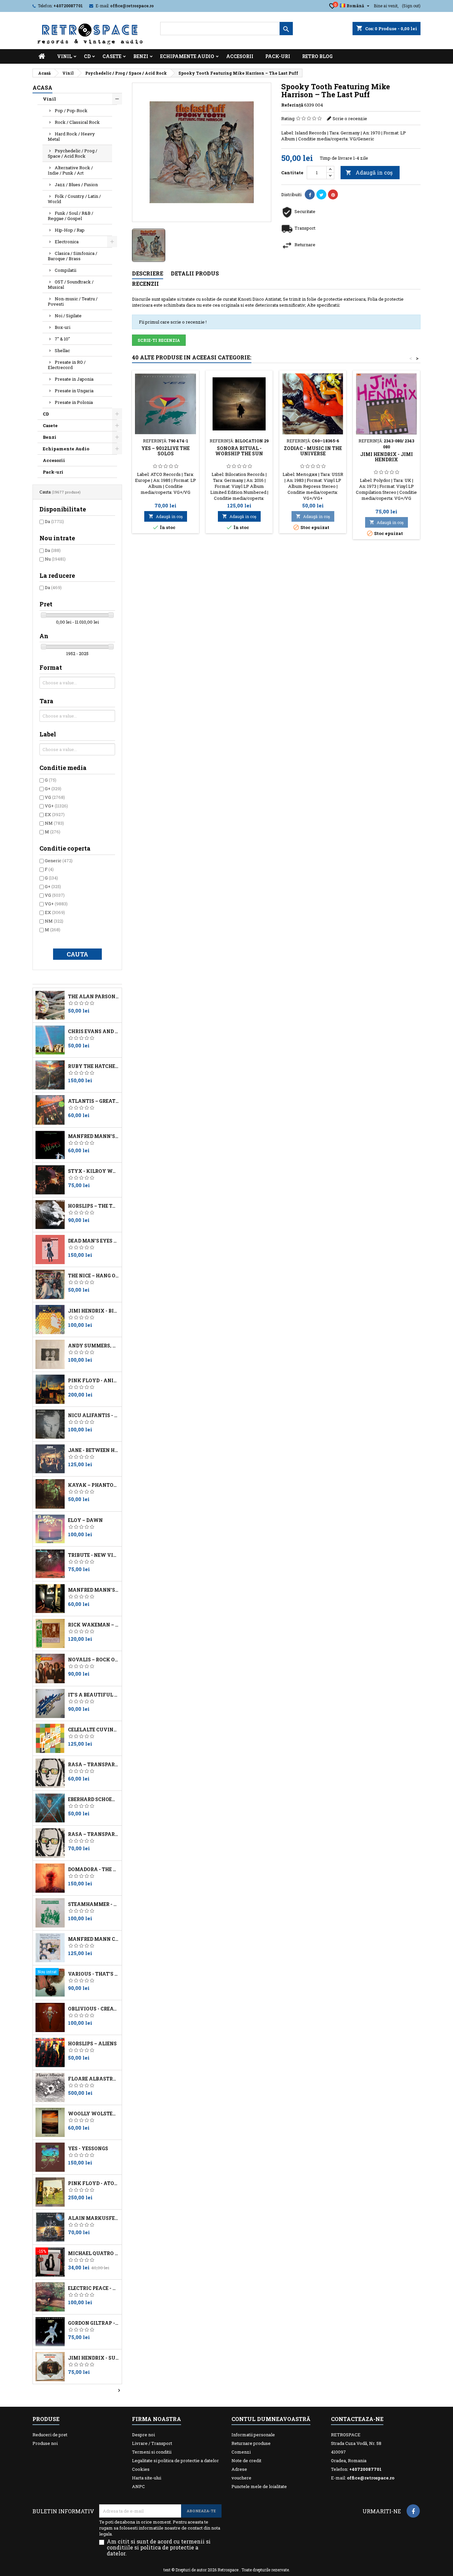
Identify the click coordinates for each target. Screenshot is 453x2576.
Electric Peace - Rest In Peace (94, 2288)
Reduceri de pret (50, 2435)
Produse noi (45, 2443)
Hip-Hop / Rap (70, 230)
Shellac (62, 350)
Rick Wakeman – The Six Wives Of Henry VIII (94, 1625)
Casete (112, 56)
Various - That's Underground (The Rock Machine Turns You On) (94, 1974)
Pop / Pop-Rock (71, 111)
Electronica (67, 242)
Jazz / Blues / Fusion (76, 185)
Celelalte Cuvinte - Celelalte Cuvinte (94, 1730)
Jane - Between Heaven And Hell (94, 1450)
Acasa (42, 87)
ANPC (138, 2486)
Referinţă (292, 105)
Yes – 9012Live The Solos (165, 451)
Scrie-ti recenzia (159, 340)
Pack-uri (278, 56)
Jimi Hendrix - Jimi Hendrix (387, 457)
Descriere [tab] (148, 273)
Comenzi (241, 2452)
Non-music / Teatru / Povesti (73, 301)
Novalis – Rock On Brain (94, 1660)
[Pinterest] (333, 194)
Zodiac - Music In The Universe (313, 451)
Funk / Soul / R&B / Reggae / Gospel (70, 216)
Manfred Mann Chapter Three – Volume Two (94, 1939)
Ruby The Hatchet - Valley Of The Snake (94, 1066)
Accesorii (240, 56)
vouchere (241, 2478)
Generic (59, 861)
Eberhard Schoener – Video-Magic (94, 1799)
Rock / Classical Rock (77, 122)
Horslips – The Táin (94, 1206)
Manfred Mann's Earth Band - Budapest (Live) (94, 1136)
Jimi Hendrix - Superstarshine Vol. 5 (94, 2358)
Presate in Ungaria (74, 391)
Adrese (239, 2469)
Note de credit (246, 2461)
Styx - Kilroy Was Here (94, 1171)
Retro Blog (317, 56)
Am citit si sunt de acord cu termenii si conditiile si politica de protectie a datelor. (159, 2547)
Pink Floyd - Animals (94, 1381)
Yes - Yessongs (88, 2149)
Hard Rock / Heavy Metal (71, 136)
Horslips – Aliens (92, 2044)
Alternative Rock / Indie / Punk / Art (70, 170)
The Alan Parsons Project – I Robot (94, 997)
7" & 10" (62, 339)
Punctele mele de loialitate (259, 2486)
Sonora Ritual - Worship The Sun (239, 451)
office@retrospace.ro (132, 6)
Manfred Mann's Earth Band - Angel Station (94, 1590)
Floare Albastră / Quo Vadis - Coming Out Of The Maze (94, 2079)
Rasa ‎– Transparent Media (94, 1765)
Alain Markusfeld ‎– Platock (94, 2218)
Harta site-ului (147, 2478)
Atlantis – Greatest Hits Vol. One (94, 1101)
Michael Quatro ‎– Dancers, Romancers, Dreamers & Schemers (94, 2253)
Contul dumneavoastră (271, 2419)
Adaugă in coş (369, 172)
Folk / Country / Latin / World (74, 199)
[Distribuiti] (310, 194)
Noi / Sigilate (68, 316)
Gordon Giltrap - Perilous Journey (94, 2323)
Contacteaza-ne (357, 2419)
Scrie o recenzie (350, 118)
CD (87, 56)
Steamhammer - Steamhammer (94, 1904)
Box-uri (63, 327)
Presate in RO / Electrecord (67, 365)
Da (54, 521)
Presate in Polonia (74, 402)
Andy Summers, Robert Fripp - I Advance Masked (94, 1346)
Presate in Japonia (74, 379)
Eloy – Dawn (85, 1520)
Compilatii (65, 270)
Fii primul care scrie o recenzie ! (173, 322)
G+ (53, 789)
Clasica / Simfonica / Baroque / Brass (72, 256)
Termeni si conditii (152, 2452)
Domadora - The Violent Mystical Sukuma (94, 1869)
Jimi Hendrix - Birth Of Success (94, 1311)
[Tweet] (321, 194)
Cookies (141, 2469)
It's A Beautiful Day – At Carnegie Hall (94, 1695)
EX (55, 814)
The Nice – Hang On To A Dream (94, 1276)
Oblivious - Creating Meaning (94, 2009)
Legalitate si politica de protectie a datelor (175, 2461)
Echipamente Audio (187, 56)
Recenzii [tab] (145, 284)
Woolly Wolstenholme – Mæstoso (94, 2114)
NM (54, 823)
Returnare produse (251, 2443)
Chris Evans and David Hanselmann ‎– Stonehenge (94, 1031)
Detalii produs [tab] (195, 273)
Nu (55, 559)
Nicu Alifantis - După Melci (94, 1415)
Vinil (65, 56)
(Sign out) (411, 6)
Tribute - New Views (94, 1555)
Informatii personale (253, 2435)
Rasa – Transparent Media (94, 1834)
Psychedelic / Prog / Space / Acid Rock (72, 153)
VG (55, 797)
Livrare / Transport (152, 2443)
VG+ (56, 806)
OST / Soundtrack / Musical (71, 284)
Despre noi (143, 2435)
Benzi (141, 56)
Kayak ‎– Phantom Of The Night (94, 1485)
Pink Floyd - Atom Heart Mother (94, 2183)
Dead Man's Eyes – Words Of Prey (94, 1241)
